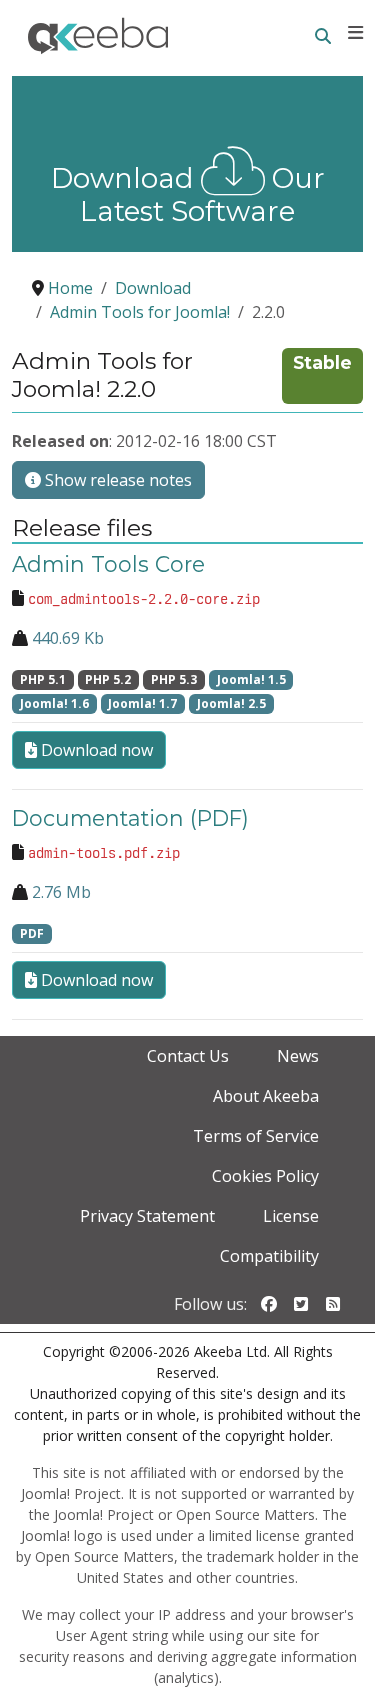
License (291, 1216)
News (298, 1056)
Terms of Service (256, 1136)
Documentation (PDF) (130, 818)
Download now (95, 750)
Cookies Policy (265, 1176)
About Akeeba (266, 1096)
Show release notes (116, 480)
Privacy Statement (147, 1216)
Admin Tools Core (108, 564)
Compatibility (269, 1256)
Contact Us (188, 1056)
